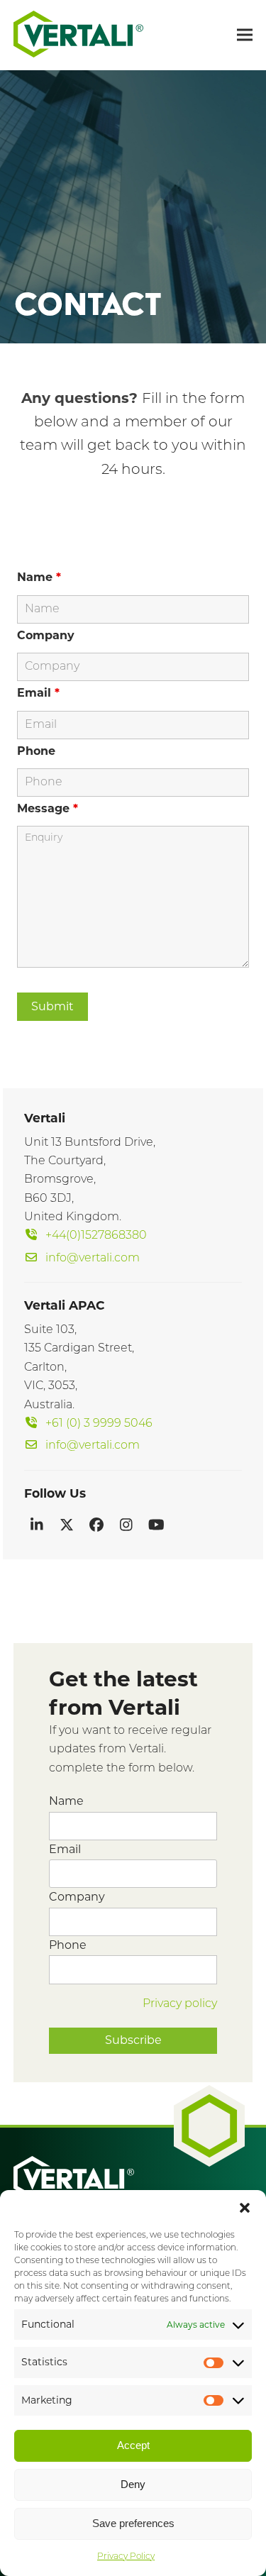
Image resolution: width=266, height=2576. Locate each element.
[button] (245, 2208)
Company (46, 635)
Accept (133, 2445)
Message (48, 808)
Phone (36, 751)
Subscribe (133, 2040)
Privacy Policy (126, 2557)
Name (39, 577)
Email (38, 693)
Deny (133, 2484)
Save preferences (133, 2523)
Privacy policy (180, 2004)
